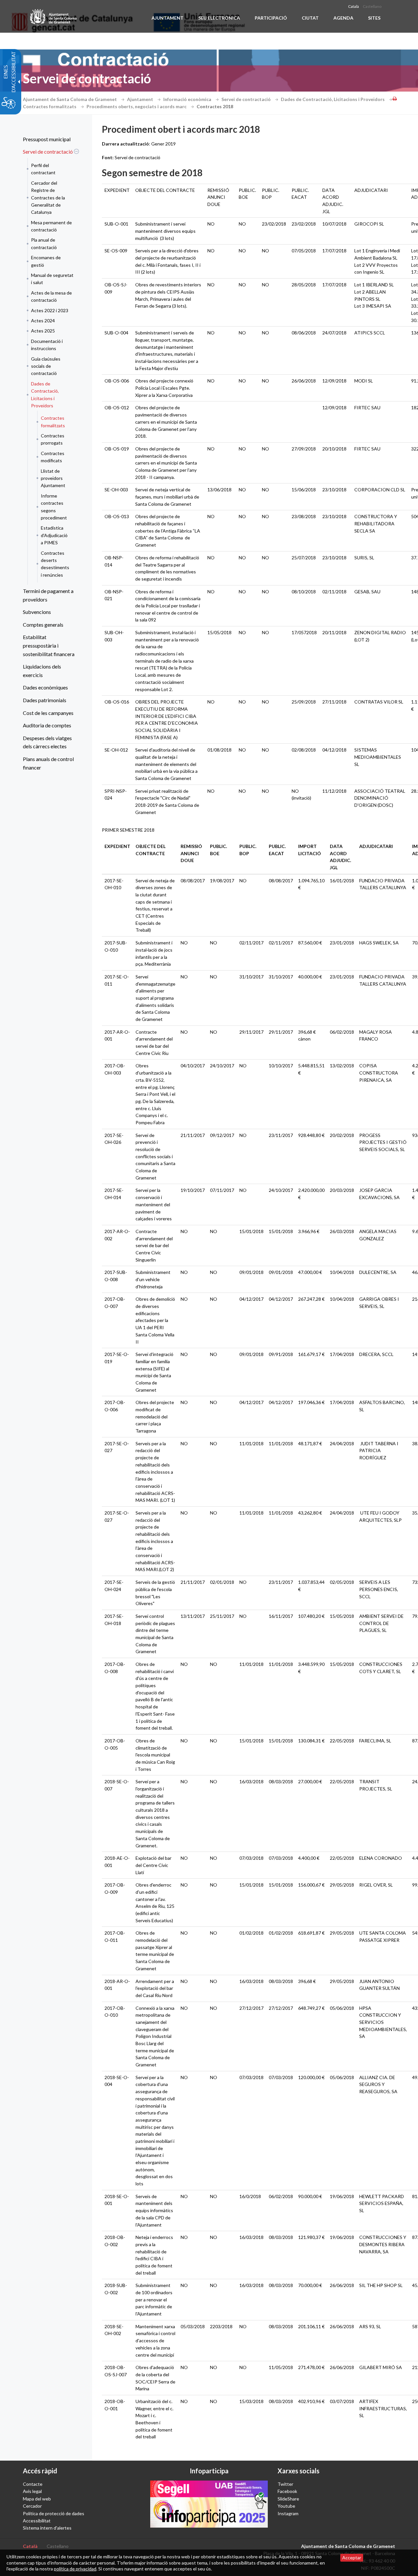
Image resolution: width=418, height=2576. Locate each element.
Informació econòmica (188, 99)
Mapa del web (37, 2499)
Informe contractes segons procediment (54, 507)
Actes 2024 (43, 321)
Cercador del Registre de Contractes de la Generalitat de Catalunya (48, 198)
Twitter (285, 2484)
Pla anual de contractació (44, 243)
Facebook (287, 2491)
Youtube (286, 2506)
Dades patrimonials (45, 700)
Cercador (32, 2506)
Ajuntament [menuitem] (168, 18)
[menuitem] (49, 139)
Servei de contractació (247, 99)
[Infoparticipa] (209, 2504)
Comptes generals (43, 625)
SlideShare (288, 2499)
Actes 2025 (43, 331)
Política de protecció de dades (54, 2513)
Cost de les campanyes (48, 713)
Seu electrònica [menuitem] (219, 18)
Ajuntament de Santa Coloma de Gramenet (70, 99)
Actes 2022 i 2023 (50, 310)
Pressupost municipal (47, 139)
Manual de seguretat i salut (52, 279)
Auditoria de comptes (47, 725)
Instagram (288, 2513)
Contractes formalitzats (50, 106)
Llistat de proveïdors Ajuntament (53, 478)
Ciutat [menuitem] (310, 18)
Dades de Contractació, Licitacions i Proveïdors (333, 99)
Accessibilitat (37, 2521)
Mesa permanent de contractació (51, 226)
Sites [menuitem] (374, 18)
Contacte (33, 2484)
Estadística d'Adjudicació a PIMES (54, 535)
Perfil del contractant (43, 169)
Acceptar (352, 2558)
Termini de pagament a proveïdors (48, 595)
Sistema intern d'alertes (47, 2528)
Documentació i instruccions (47, 345)
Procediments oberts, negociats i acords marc (137, 106)
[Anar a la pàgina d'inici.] (54, 16)
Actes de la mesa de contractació (51, 296)
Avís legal (32, 2491)
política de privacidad (75, 2569)
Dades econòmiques (45, 687)
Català (354, 6)
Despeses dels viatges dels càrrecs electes (47, 742)
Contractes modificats (53, 457)
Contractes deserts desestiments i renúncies (55, 564)
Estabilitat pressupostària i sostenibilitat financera (49, 645)
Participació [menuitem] (271, 18)
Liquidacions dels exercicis (42, 671)
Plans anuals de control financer (48, 763)
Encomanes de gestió (46, 261)
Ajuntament (141, 99)
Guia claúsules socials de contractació (46, 366)
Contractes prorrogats (53, 439)
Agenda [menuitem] (343, 18)
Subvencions (37, 612)
